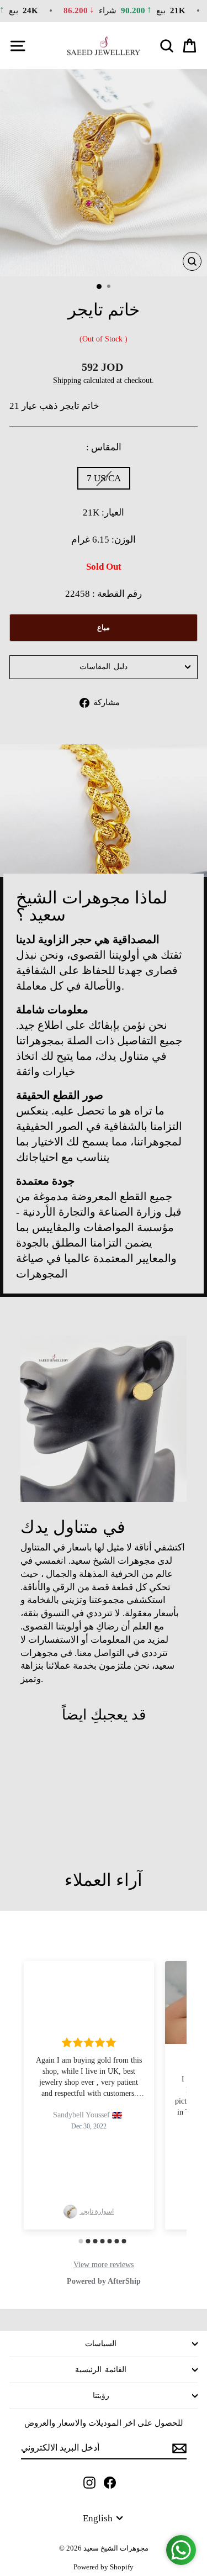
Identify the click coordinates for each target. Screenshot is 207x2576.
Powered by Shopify (104, 2567)
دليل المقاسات (104, 667)
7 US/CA (104, 478)
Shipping (67, 380)
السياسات (101, 2344)
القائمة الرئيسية (101, 2370)
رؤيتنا (101, 2396)
